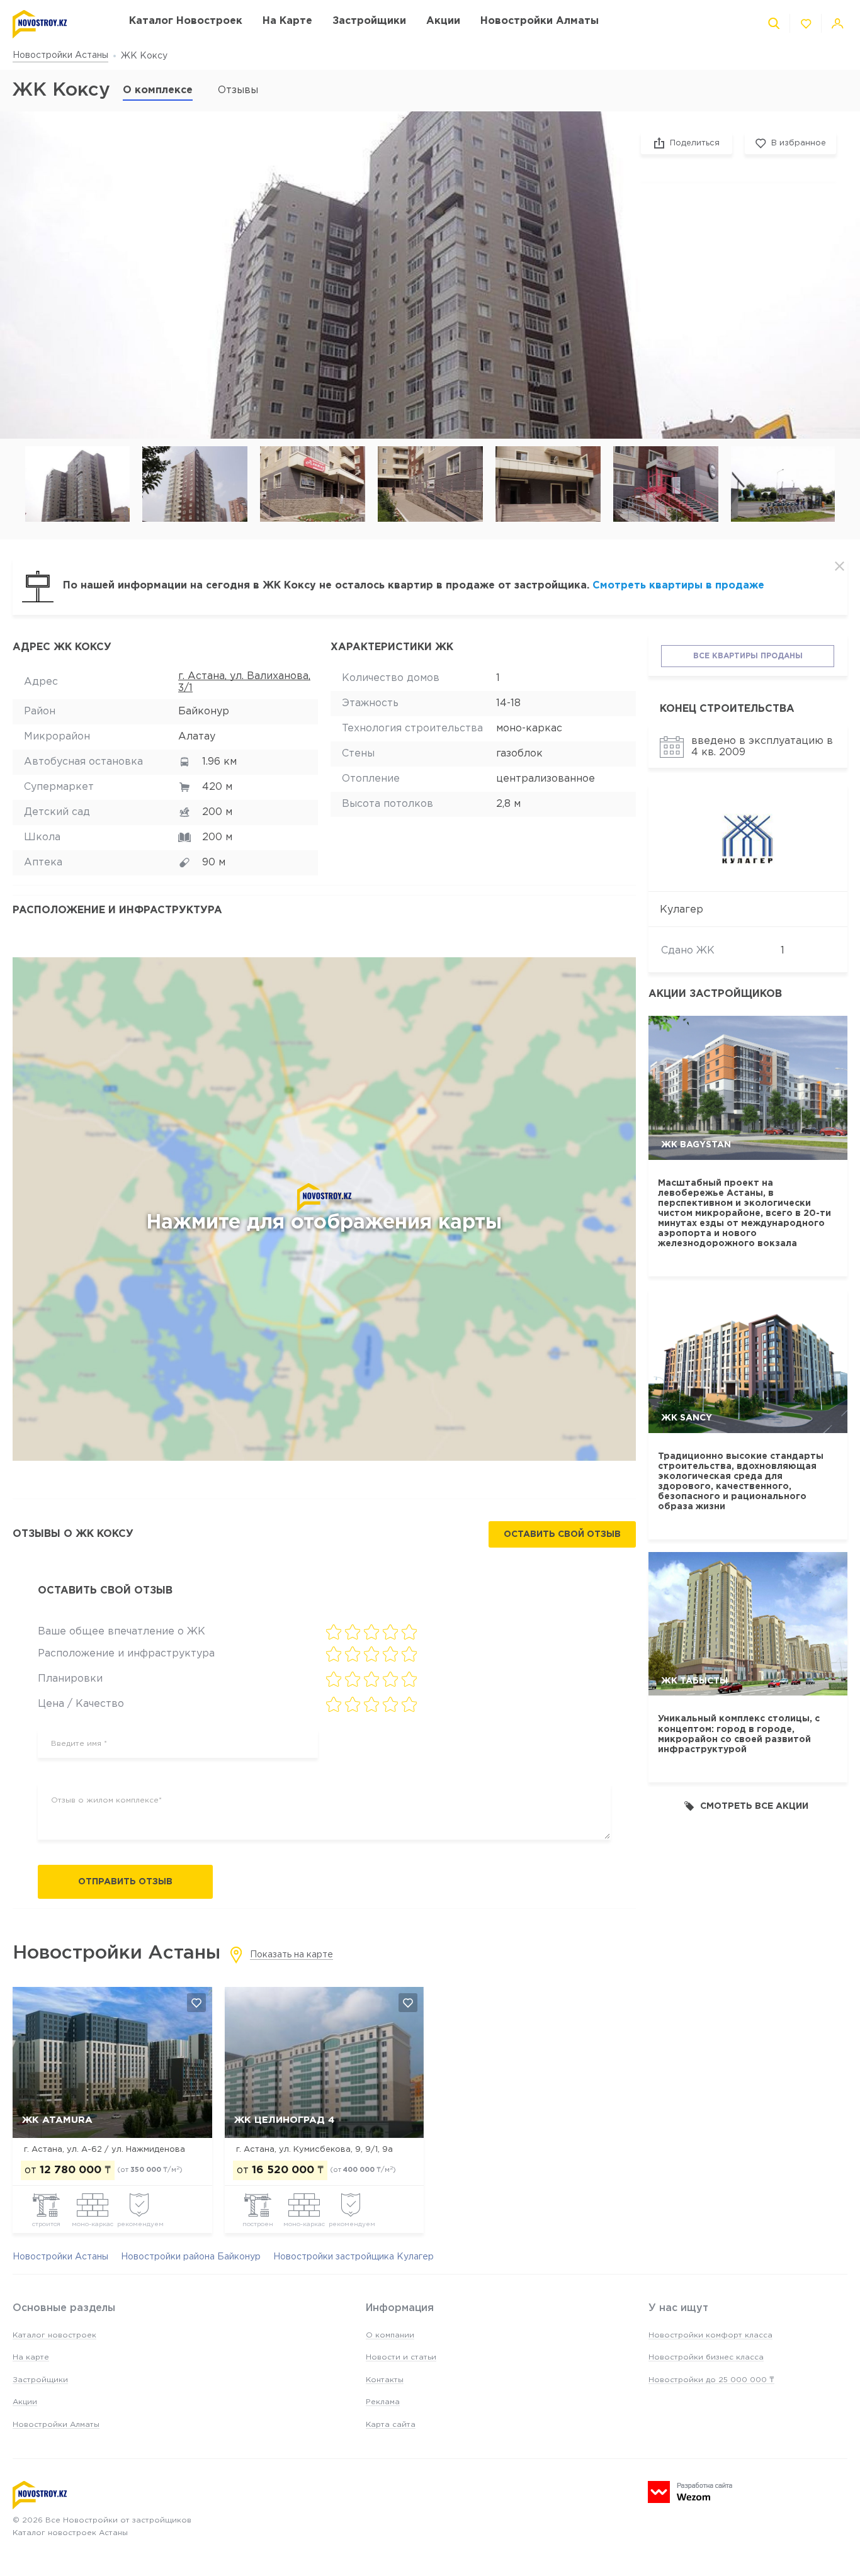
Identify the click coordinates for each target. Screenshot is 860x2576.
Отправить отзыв (125, 1882)
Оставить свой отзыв (562, 1534)
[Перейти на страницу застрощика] (748, 839)
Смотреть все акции (754, 1806)
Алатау (197, 737)
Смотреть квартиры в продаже (678, 586)
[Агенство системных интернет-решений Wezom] (690, 2492)
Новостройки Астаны (60, 55)
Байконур (204, 711)
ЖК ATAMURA (57, 2120)
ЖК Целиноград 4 (284, 2120)
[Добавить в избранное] (196, 2003)
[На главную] (58, 24)
